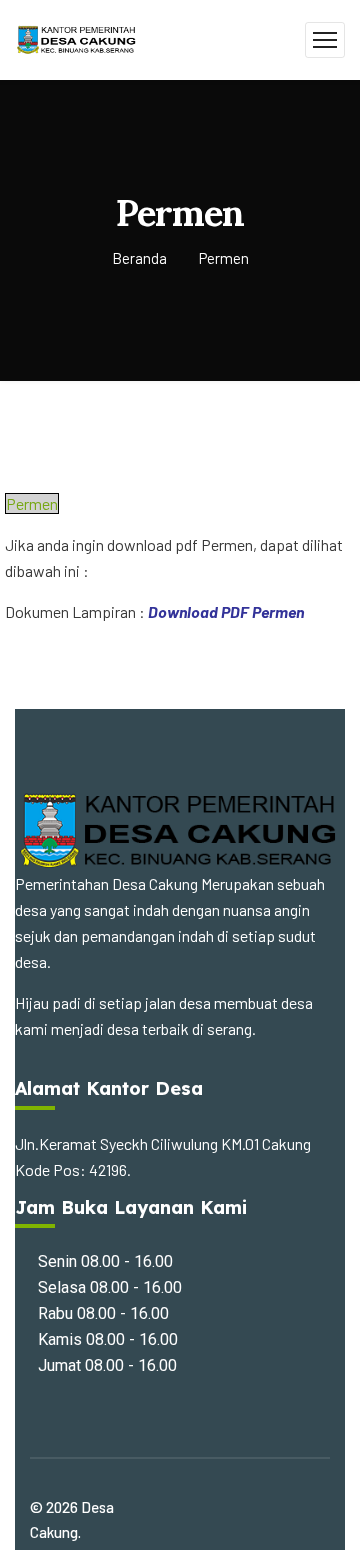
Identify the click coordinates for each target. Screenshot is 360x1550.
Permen (32, 503)
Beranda (139, 258)
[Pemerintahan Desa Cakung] (77, 37)
